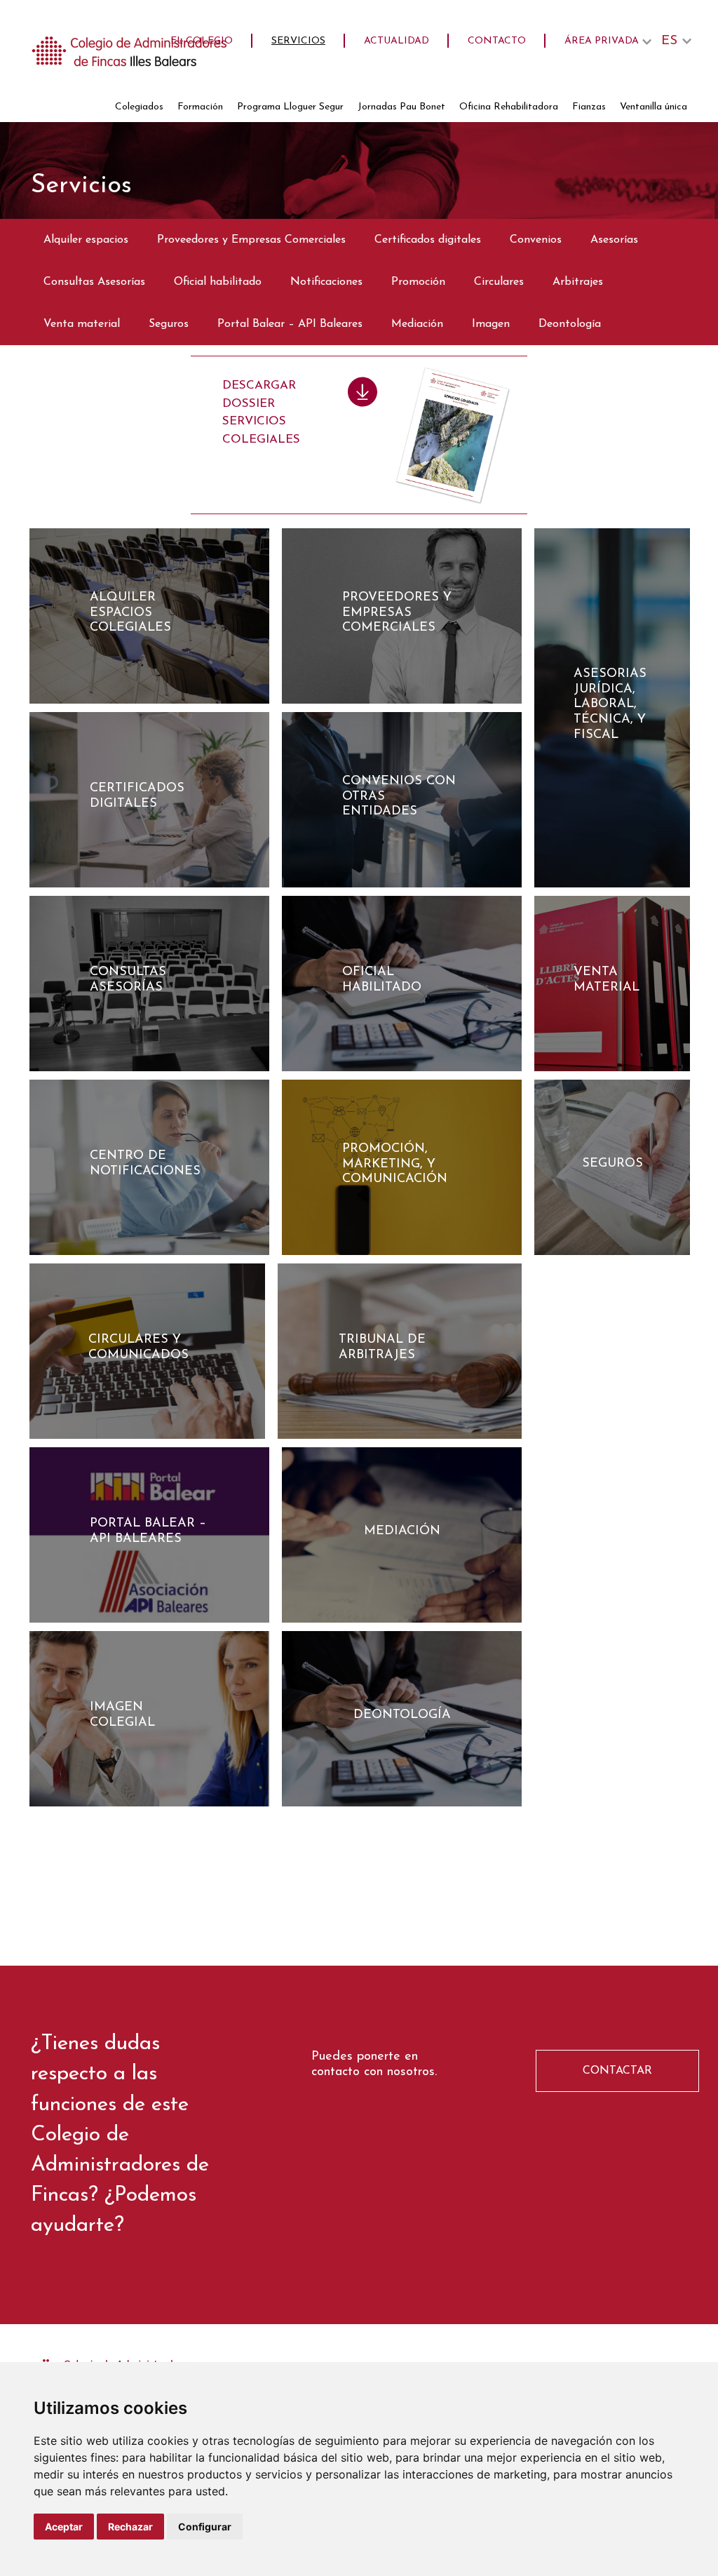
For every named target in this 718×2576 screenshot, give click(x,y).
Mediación (417, 324)
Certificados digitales (428, 240)
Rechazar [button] (130, 2527)
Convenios (536, 240)
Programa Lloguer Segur (290, 107)
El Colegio (202, 41)
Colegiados (139, 107)
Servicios (298, 41)
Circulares (499, 282)
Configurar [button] (205, 2527)
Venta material (82, 324)
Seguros (169, 324)
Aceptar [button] (64, 2527)
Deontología (570, 324)
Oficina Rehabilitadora (509, 107)
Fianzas (589, 107)
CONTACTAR (617, 2071)
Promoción (418, 282)
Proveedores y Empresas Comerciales (251, 240)
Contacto (497, 41)
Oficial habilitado (218, 282)
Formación (200, 107)
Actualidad (397, 41)
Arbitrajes (578, 282)
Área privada (602, 41)
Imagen (491, 324)
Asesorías (614, 240)
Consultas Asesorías (94, 282)
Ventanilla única (653, 107)
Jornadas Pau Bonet (401, 107)
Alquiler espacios (86, 240)
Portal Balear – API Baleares (290, 324)
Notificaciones (326, 282)
